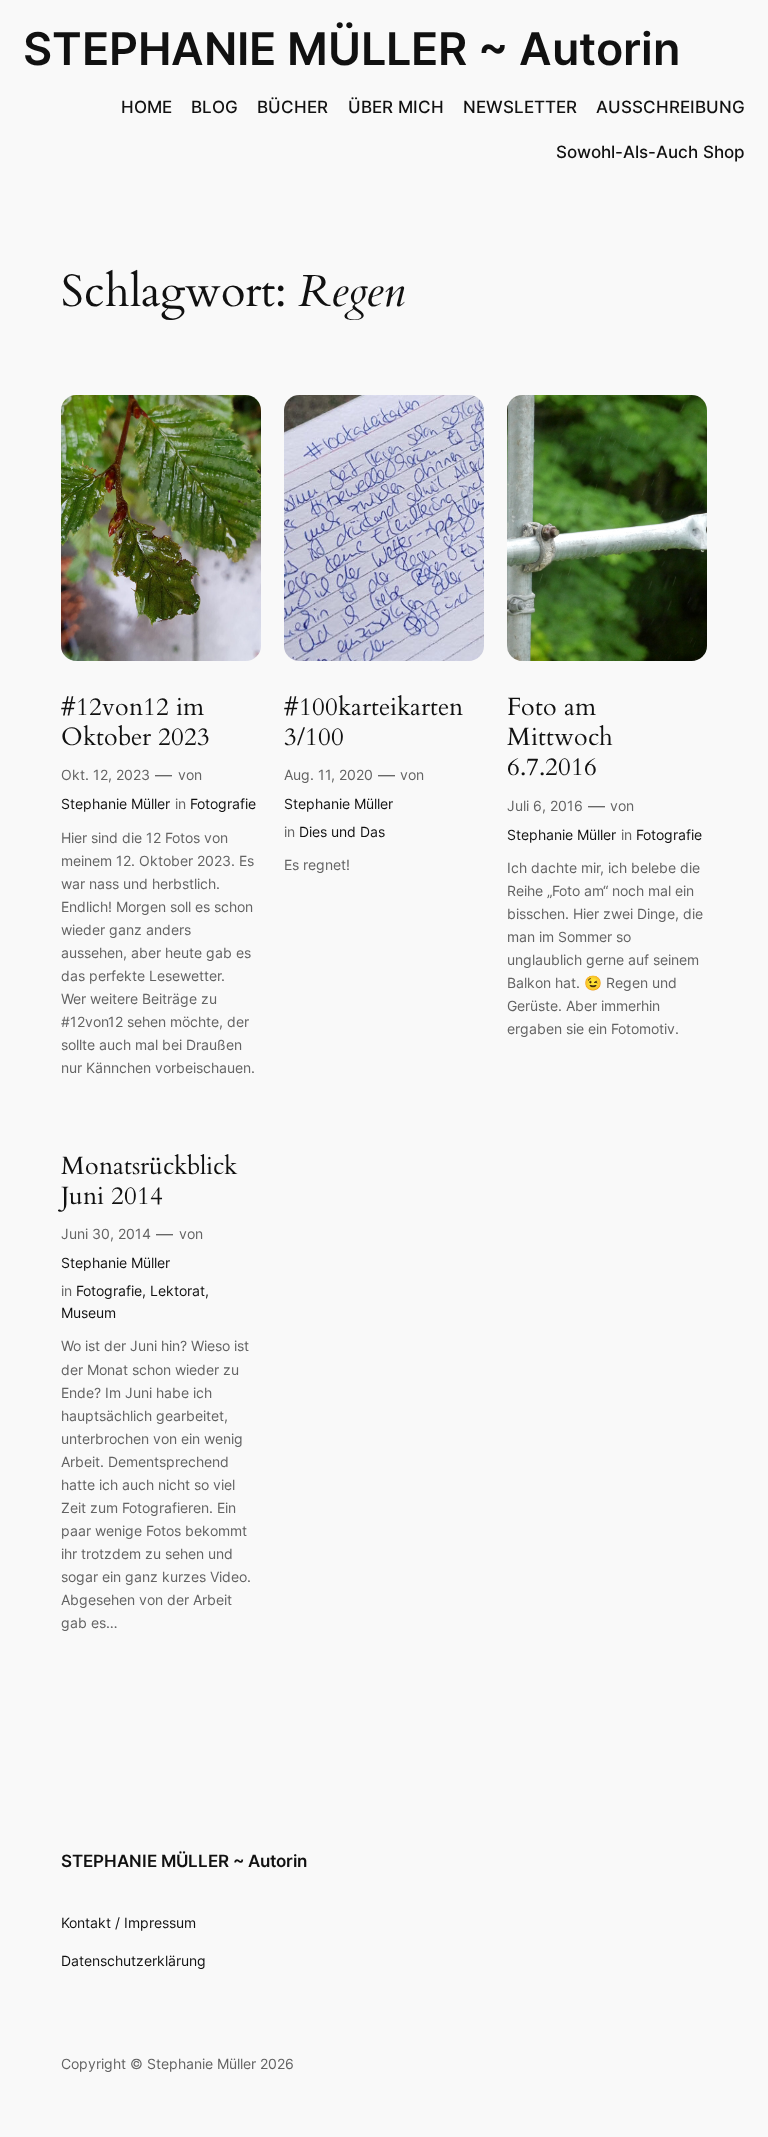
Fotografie (223, 803)
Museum (88, 1312)
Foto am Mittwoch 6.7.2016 (560, 737)
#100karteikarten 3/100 (373, 722)
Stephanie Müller (115, 803)
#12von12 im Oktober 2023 (135, 722)
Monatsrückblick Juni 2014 (149, 1181)
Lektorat (177, 1290)
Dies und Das (342, 831)
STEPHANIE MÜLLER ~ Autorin (351, 48)
